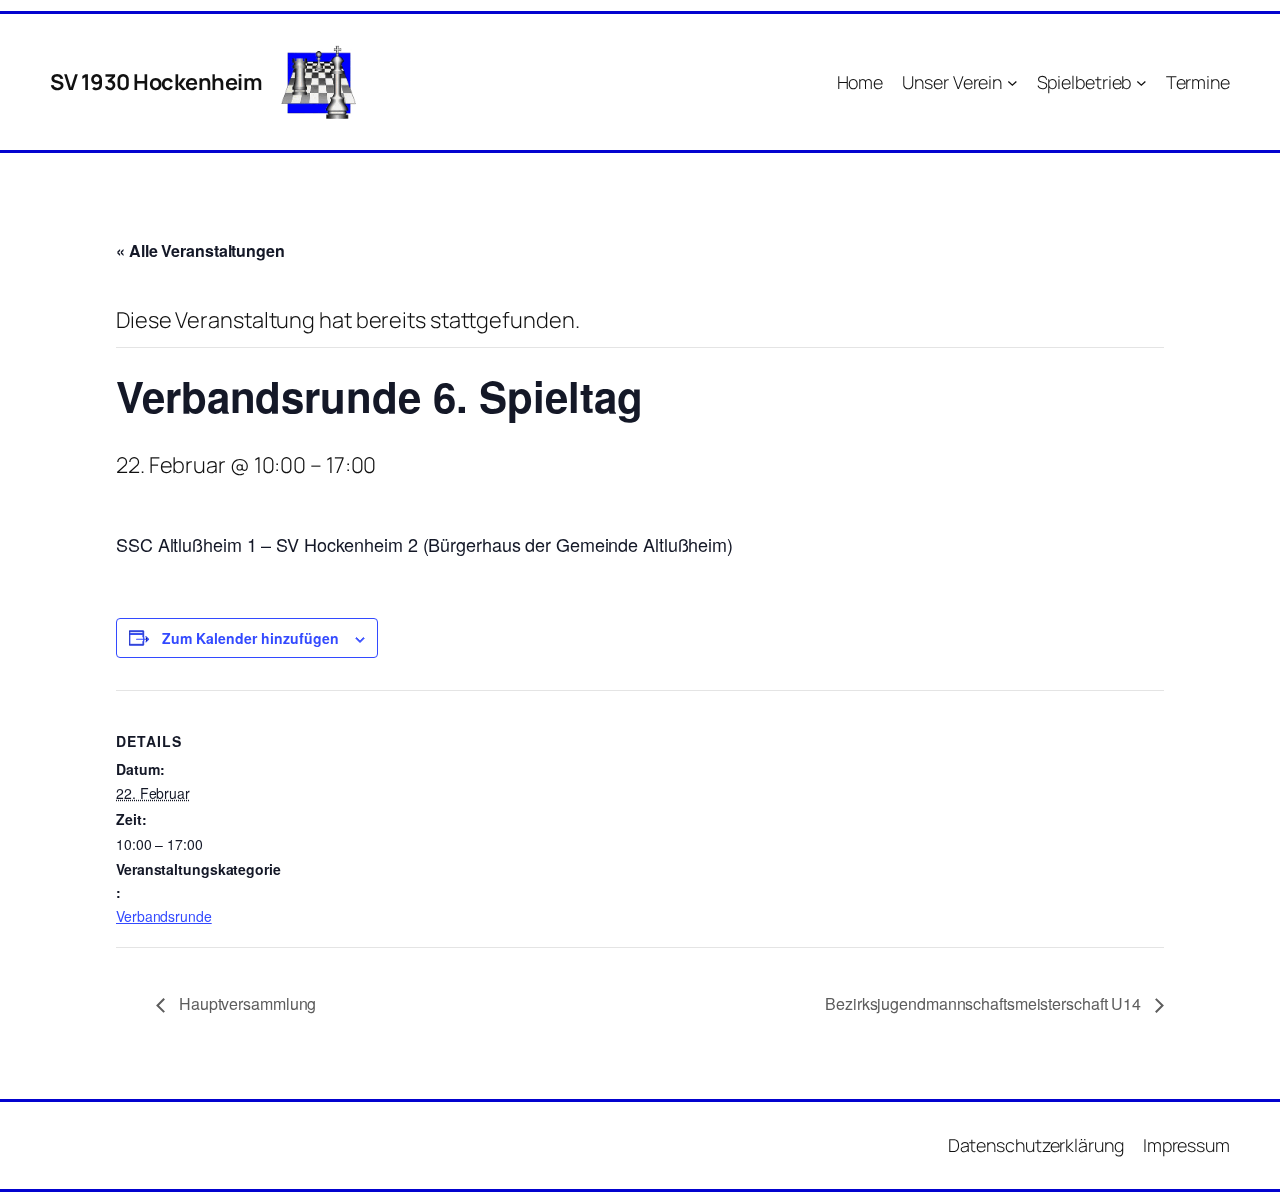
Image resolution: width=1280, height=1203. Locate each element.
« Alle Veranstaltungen (200, 250)
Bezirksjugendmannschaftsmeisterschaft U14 (985, 1003)
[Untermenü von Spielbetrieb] (1141, 82)
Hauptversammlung (245, 1003)
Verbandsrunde (164, 916)
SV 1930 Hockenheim (156, 82)
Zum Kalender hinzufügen (250, 638)
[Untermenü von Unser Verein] (1012, 82)
